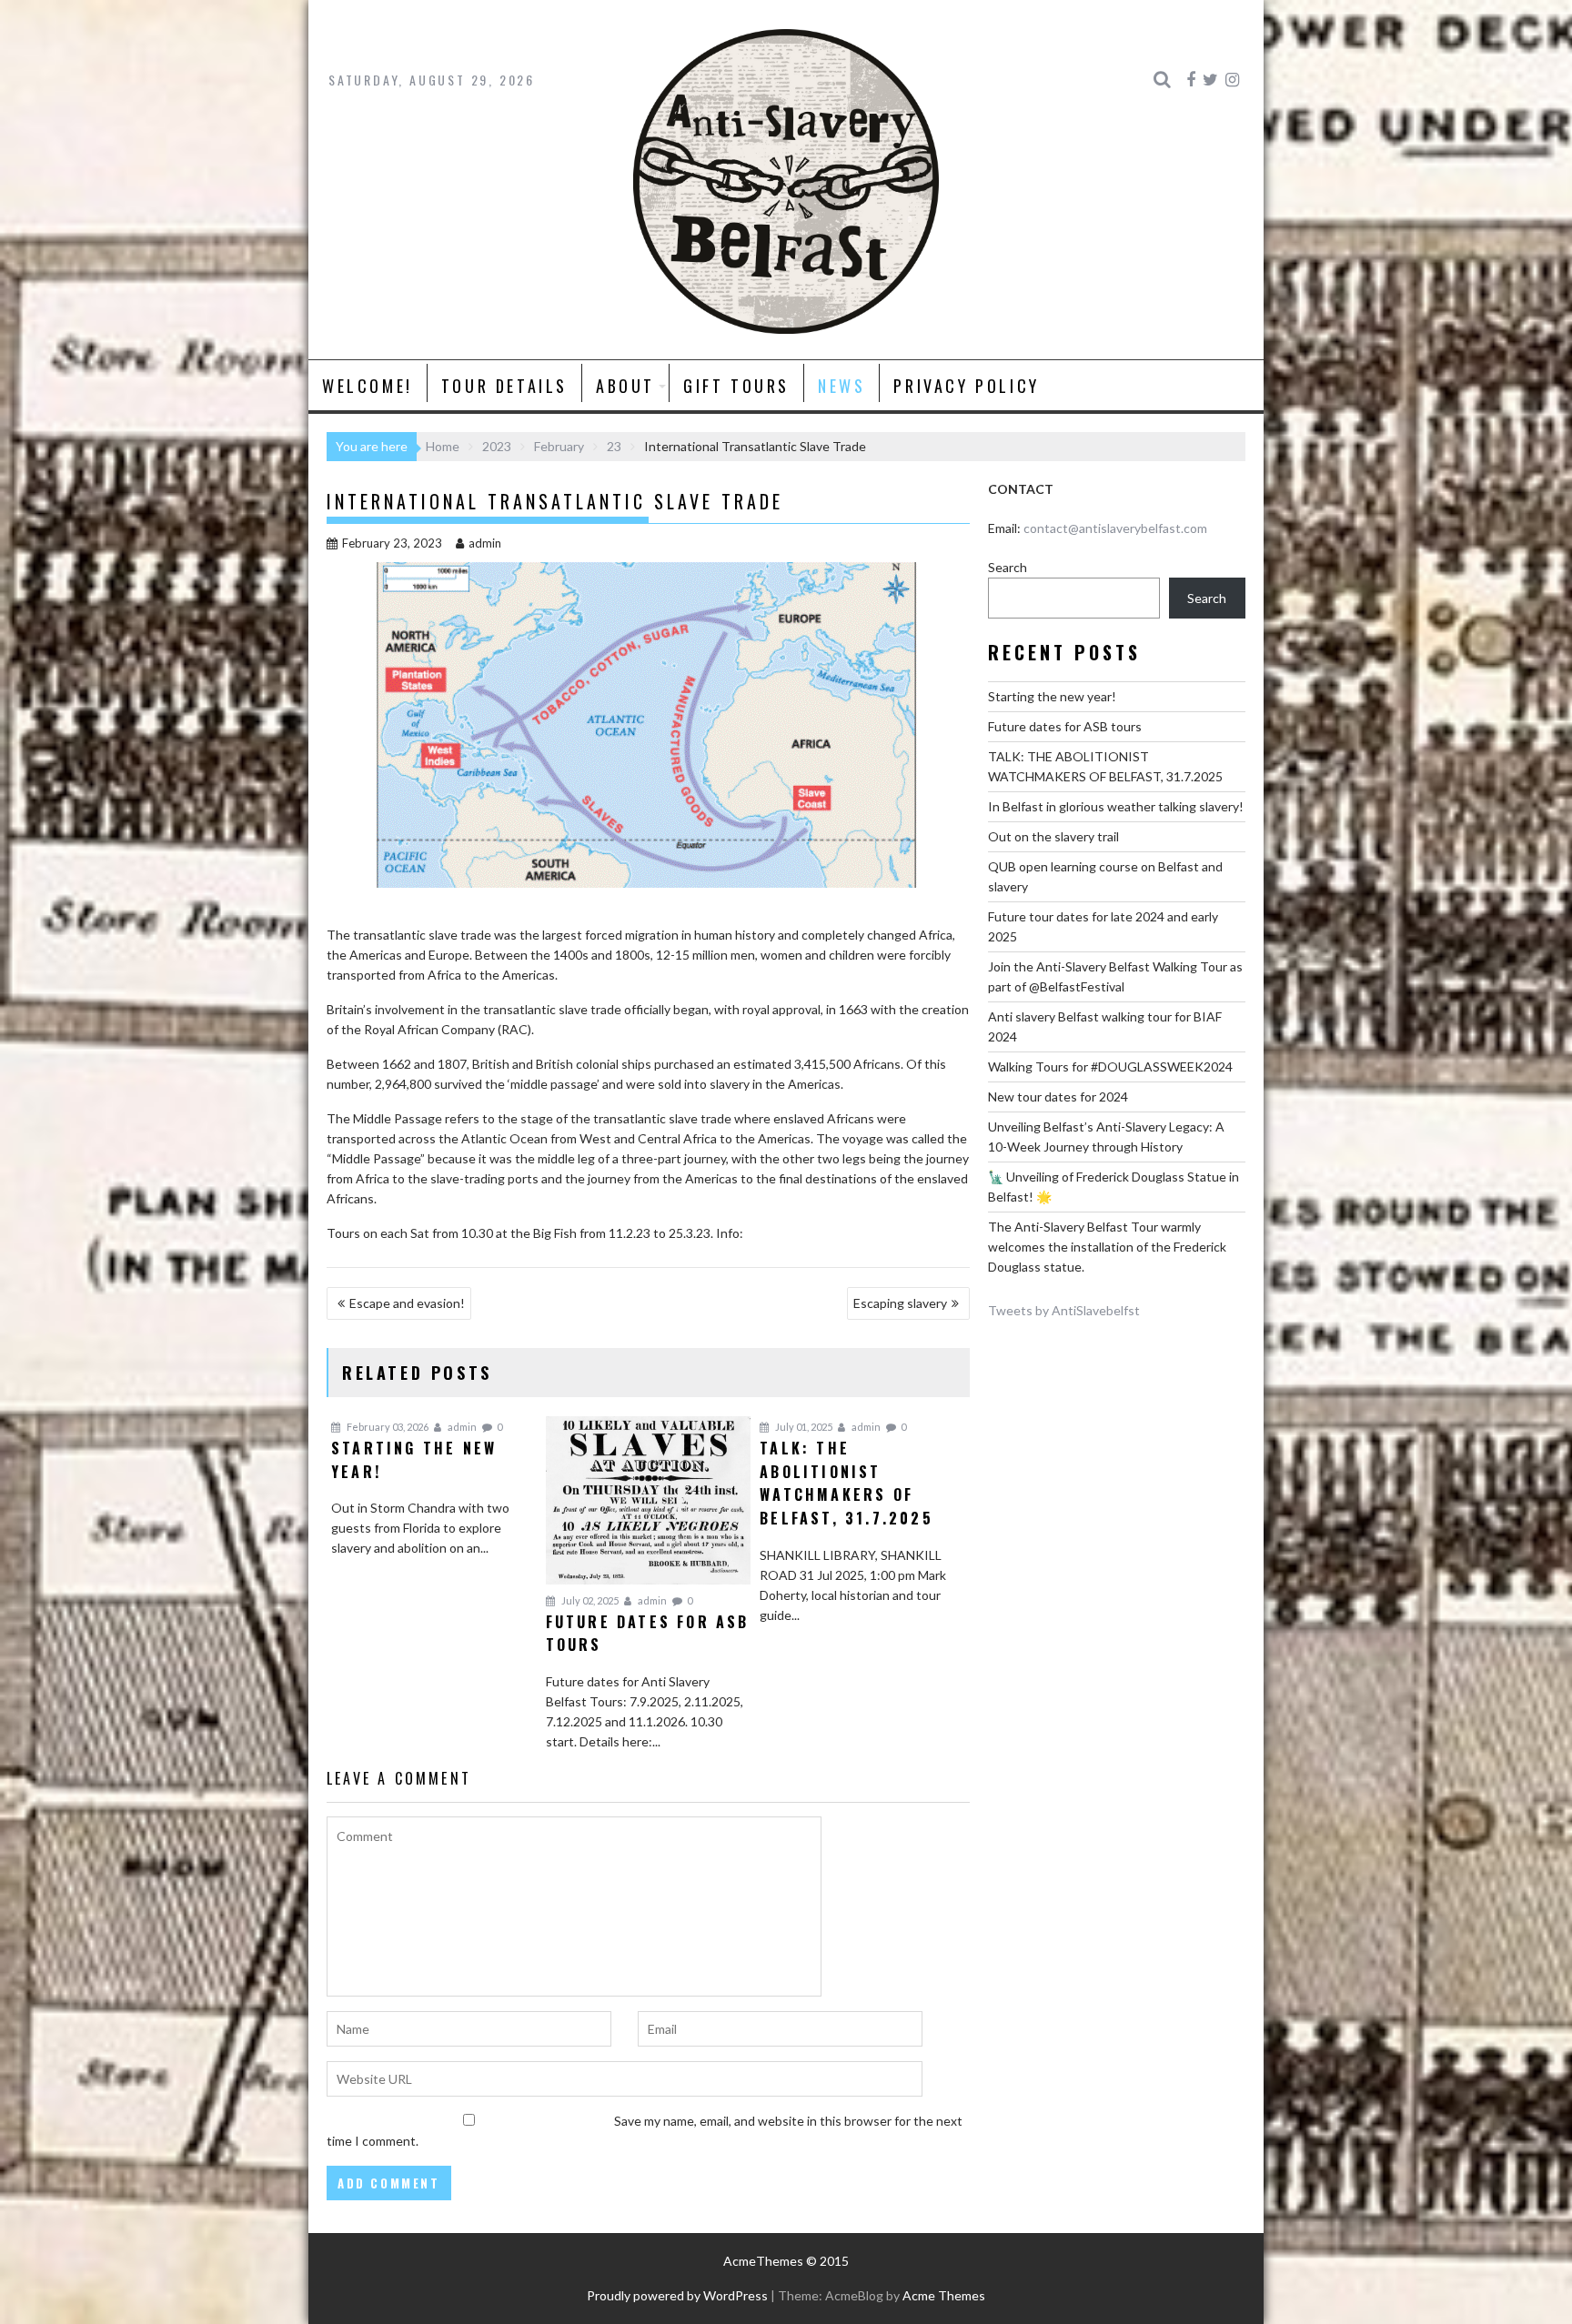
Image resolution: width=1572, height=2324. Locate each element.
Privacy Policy (966, 386)
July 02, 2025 (589, 1600)
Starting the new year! (1052, 696)
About (625, 386)
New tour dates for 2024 (1058, 1097)
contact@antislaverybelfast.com (1115, 528)
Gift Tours (736, 386)
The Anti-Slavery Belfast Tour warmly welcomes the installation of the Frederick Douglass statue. (1107, 1247)
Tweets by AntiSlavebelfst (1064, 1310)
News (841, 386)
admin (485, 543)
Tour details (504, 386)
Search (1008, 567)
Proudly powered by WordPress (677, 2295)
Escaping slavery (900, 1303)
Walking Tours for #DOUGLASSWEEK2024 (1110, 1066)
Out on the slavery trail (1053, 836)
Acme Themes (944, 2295)
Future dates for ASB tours (1065, 726)
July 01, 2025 (803, 1427)
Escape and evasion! (407, 1303)
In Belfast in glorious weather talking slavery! (1116, 806)
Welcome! (368, 386)
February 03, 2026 (387, 1427)
